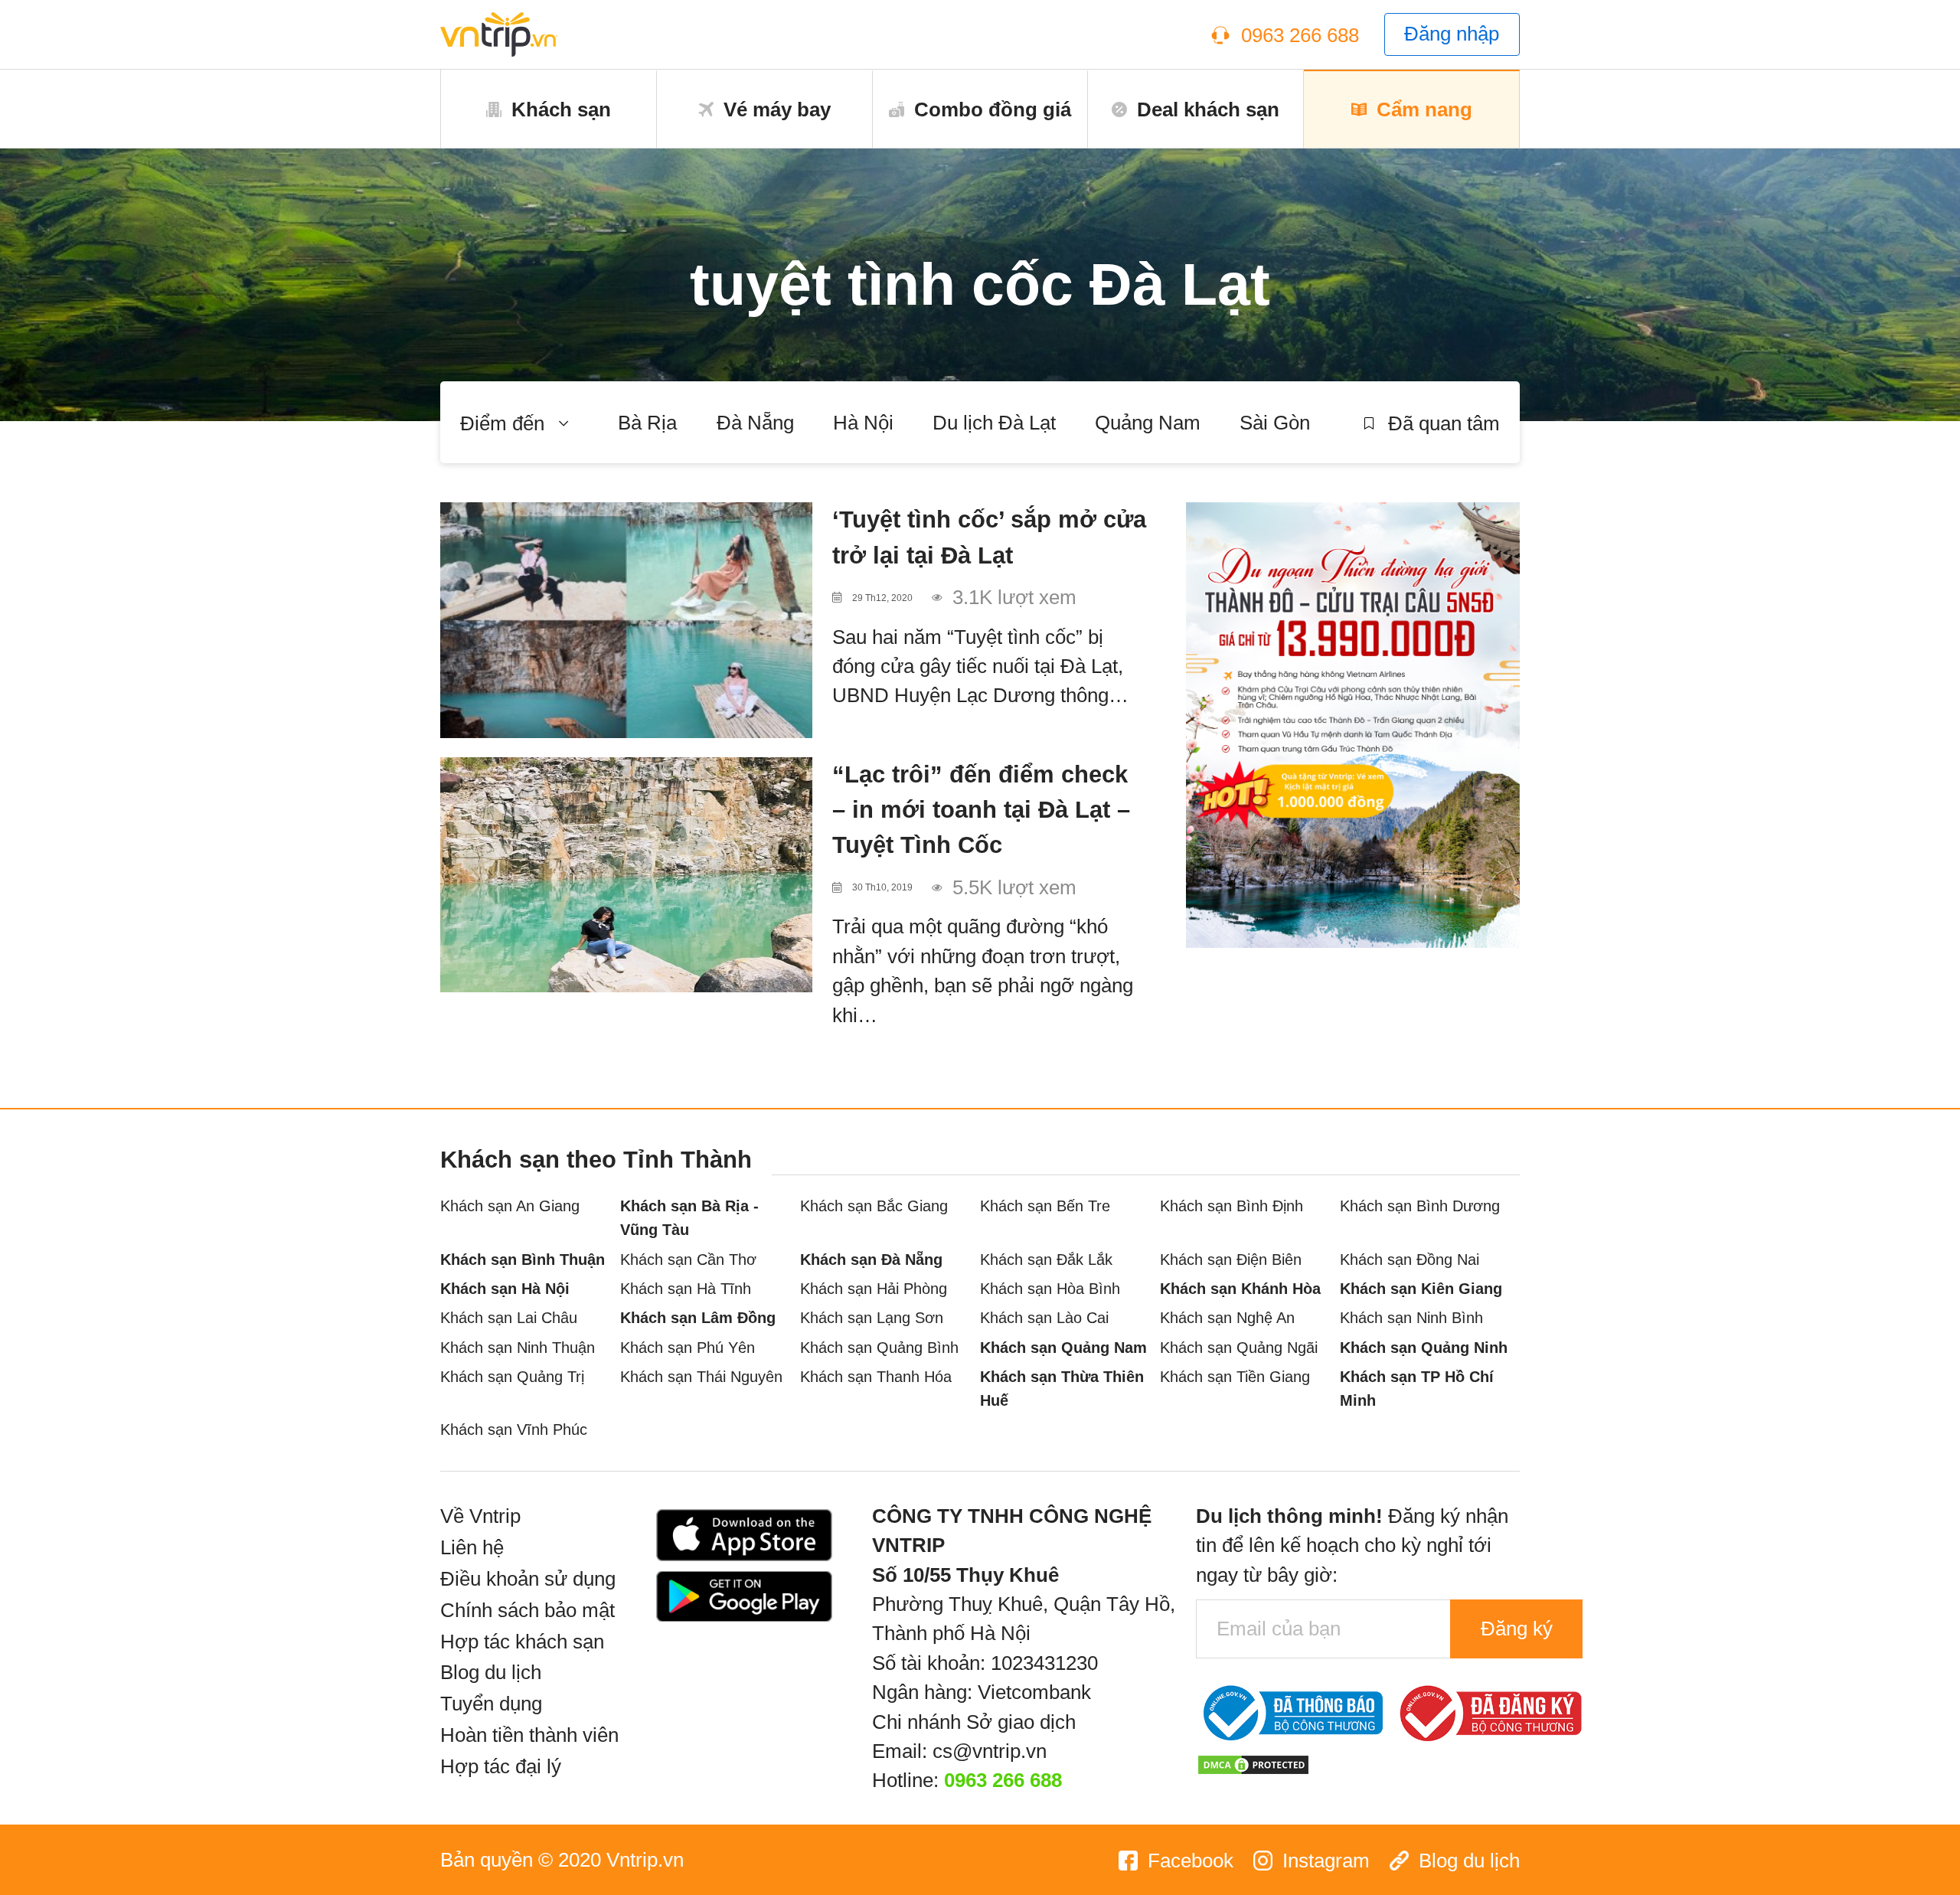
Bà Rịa (647, 423)
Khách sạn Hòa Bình (1050, 1288)
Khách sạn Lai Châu (509, 1317)
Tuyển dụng (491, 1704)
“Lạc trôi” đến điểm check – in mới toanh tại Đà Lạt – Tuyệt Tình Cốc (981, 810)
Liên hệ (472, 1547)
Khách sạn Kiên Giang (1421, 1288)
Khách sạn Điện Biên (1231, 1259)
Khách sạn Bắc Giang (874, 1206)
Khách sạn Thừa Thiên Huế (1062, 1388)
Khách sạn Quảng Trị (512, 1376)
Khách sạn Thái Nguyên (701, 1376)
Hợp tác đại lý (501, 1766)
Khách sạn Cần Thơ (688, 1259)
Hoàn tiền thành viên (529, 1735)
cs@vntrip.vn (990, 1751)
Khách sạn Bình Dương (1420, 1206)
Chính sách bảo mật (528, 1610)
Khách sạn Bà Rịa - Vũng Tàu (689, 1217)
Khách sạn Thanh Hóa (876, 1376)
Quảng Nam (1148, 423)
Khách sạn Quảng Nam (1063, 1347)
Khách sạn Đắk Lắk (1046, 1259)
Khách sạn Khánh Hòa (1240, 1288)
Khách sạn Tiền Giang (1235, 1376)
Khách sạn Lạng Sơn (872, 1317)
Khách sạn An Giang (510, 1206)
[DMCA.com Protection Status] (1253, 1763)
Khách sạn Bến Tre (1045, 1206)
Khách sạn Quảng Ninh (1424, 1347)
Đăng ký (1517, 1629)
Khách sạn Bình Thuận (523, 1259)
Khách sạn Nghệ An (1227, 1317)
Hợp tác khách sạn (522, 1642)
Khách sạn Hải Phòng (874, 1288)
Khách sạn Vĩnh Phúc (514, 1429)
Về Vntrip (480, 1516)
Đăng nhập (1452, 34)
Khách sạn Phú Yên (688, 1347)
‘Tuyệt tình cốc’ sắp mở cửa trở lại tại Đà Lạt (989, 537)
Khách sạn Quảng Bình (879, 1347)
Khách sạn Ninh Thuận (518, 1347)
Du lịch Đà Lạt (994, 423)
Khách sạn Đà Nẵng (871, 1259)
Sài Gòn (1275, 423)
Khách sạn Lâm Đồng (698, 1317)
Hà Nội (863, 423)
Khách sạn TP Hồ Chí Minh (1417, 1388)
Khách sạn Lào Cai (1044, 1317)
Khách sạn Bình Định (1232, 1206)
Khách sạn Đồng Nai (1410, 1259)
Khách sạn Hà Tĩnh (686, 1288)
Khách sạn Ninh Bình (1411, 1317)
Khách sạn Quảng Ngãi (1239, 1347)
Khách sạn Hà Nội (505, 1288)
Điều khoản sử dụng (528, 1579)
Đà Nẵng (755, 423)
